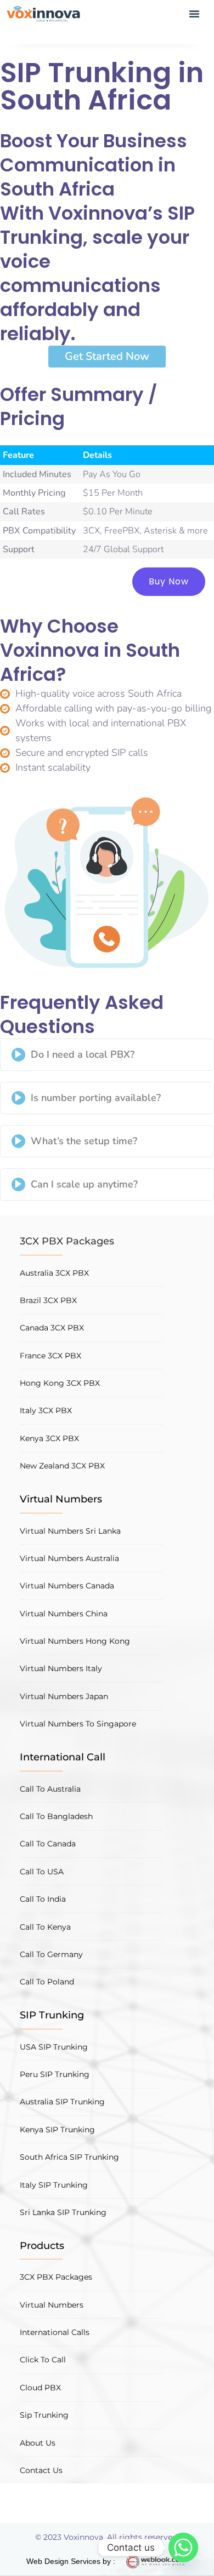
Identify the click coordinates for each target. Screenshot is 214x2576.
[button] (194, 15)
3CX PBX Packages (67, 1241)
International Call (63, 1757)
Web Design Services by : (71, 2561)
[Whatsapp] (183, 2548)
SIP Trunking (52, 2015)
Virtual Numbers (61, 1499)
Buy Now (169, 581)
